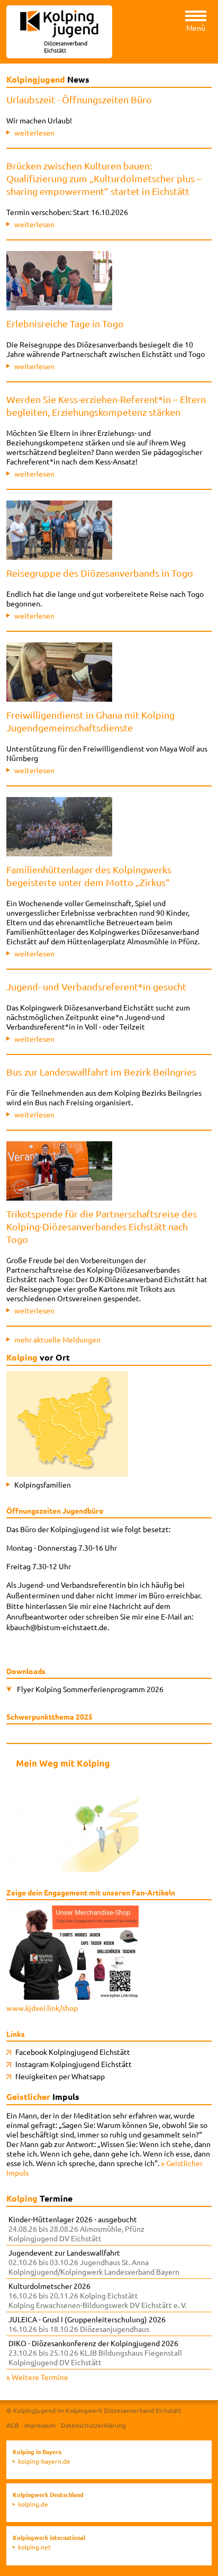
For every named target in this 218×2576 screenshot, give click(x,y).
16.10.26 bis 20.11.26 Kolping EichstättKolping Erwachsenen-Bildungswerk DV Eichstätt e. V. (98, 2295)
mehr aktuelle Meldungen (57, 1339)
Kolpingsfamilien (43, 1484)
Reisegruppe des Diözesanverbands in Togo (100, 573)
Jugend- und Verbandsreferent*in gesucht (96, 986)
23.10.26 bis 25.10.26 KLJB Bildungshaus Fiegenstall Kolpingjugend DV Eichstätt (95, 2353)
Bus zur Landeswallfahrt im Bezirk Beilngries (101, 1072)
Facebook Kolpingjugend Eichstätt (73, 2052)
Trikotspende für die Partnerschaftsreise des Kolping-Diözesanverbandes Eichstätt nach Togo (102, 1226)
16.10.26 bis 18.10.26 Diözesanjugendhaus (87, 2324)
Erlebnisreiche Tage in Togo (65, 323)
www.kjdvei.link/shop (42, 2008)
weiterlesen (34, 132)
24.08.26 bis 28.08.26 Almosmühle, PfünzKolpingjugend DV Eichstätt (76, 2229)
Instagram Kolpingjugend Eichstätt (74, 2064)
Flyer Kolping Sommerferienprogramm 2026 (90, 1689)
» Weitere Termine (37, 2377)
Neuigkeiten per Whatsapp (60, 2076)
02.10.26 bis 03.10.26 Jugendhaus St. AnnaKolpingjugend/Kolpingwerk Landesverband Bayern (94, 2262)
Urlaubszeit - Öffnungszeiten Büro (79, 99)
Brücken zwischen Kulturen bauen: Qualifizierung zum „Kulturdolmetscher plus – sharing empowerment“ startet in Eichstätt (104, 178)
